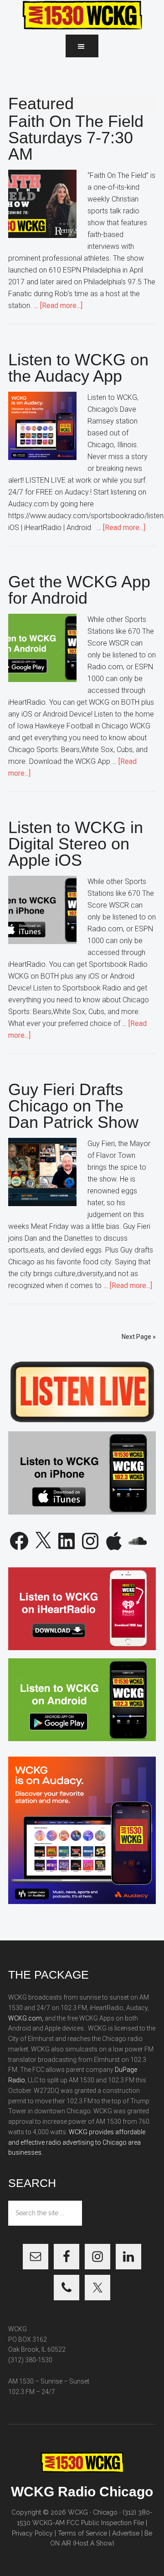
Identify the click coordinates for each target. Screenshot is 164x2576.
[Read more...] (61, 306)
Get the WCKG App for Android (79, 590)
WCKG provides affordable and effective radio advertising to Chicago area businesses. (77, 2142)
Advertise (126, 2533)
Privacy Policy (32, 2533)
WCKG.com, (26, 2018)
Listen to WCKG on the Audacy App (78, 368)
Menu (82, 46)
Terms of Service (82, 2533)
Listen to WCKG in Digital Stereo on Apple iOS (76, 844)
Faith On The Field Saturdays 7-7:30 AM (76, 138)
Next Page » (139, 1337)
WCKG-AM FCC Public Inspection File (88, 2523)
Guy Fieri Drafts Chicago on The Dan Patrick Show (73, 1106)
